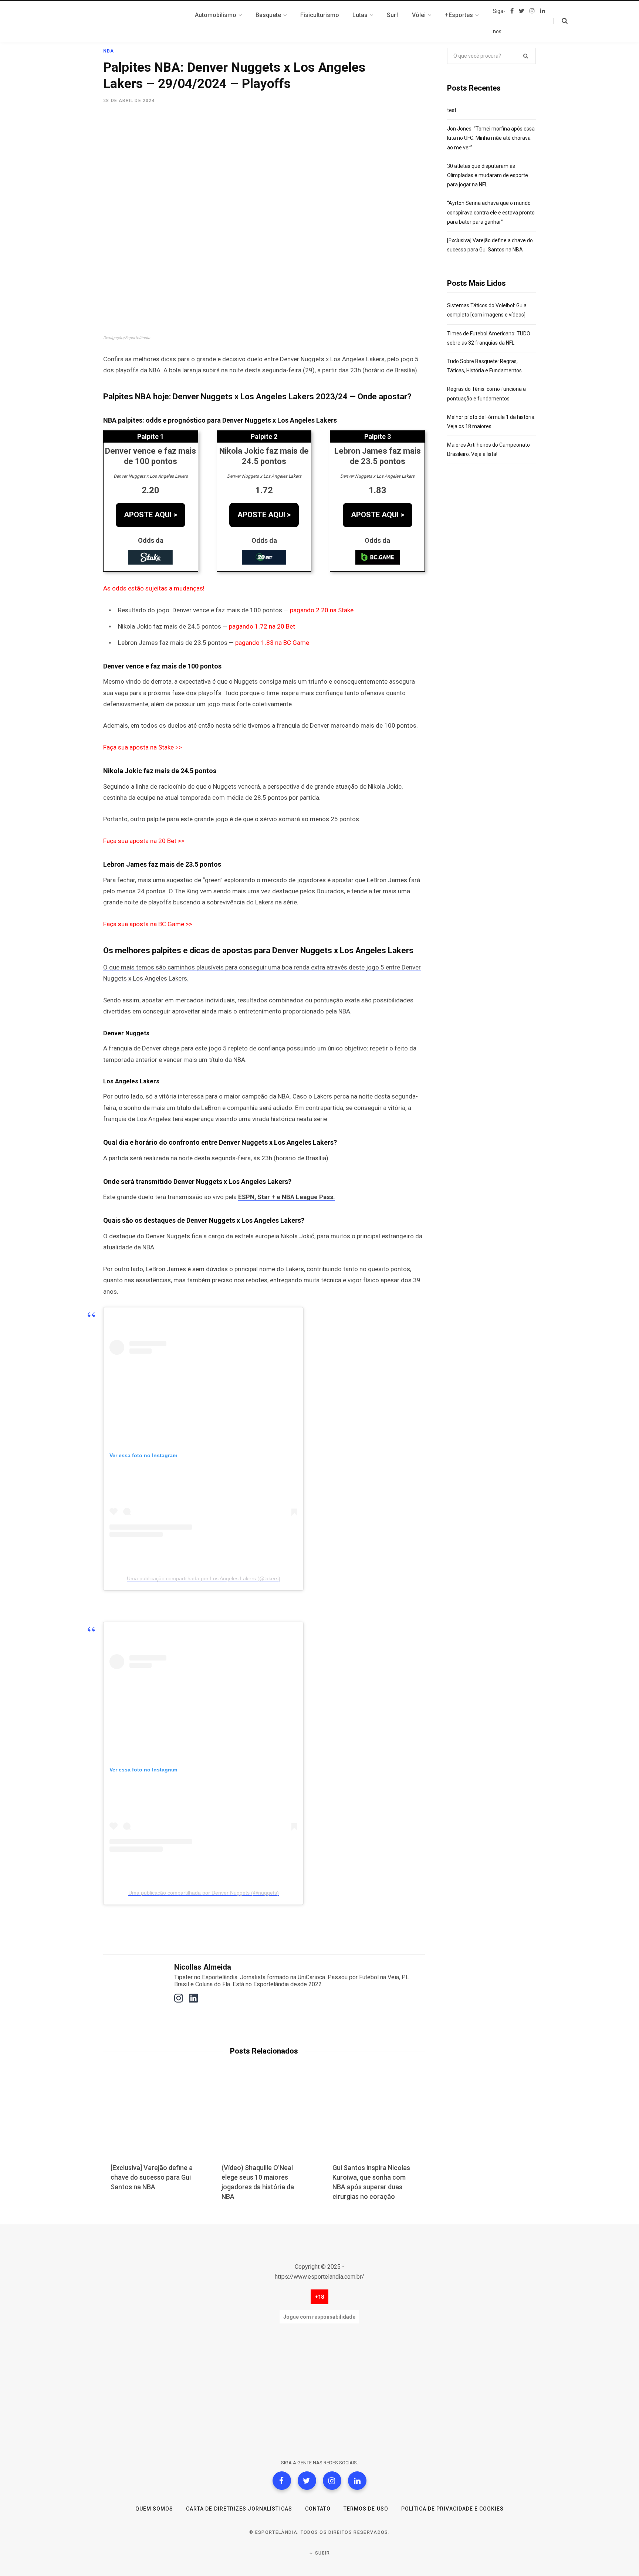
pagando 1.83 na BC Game (272, 643)
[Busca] (560, 21)
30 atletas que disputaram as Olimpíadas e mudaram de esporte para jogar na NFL (488, 175)
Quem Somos (154, 2509)
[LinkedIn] (357, 2481)
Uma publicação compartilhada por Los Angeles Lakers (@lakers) (204, 1578)
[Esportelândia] (140, 21)
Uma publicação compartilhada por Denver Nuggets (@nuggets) (204, 1893)
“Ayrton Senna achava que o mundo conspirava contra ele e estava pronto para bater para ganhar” (491, 212)
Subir (322, 2553)
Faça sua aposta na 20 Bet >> (144, 841)
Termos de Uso (366, 2509)
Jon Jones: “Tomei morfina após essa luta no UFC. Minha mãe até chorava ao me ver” (491, 138)
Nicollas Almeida (203, 1967)
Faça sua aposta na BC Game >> (148, 924)
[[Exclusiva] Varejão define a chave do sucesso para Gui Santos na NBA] (153, 2120)
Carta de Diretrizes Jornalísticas (239, 2509)
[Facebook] (282, 2481)
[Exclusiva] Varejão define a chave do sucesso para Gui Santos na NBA (152, 2177)
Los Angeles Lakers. (161, 978)
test (452, 110)
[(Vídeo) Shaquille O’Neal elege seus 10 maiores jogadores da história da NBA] (264, 2120)
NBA (109, 51)
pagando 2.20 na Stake (322, 610)
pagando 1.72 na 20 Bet (262, 626)
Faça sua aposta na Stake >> (143, 747)
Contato (318, 2509)
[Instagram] (332, 2481)
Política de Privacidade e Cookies (453, 2509)
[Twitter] (307, 2481)
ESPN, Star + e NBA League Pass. (287, 1197)
